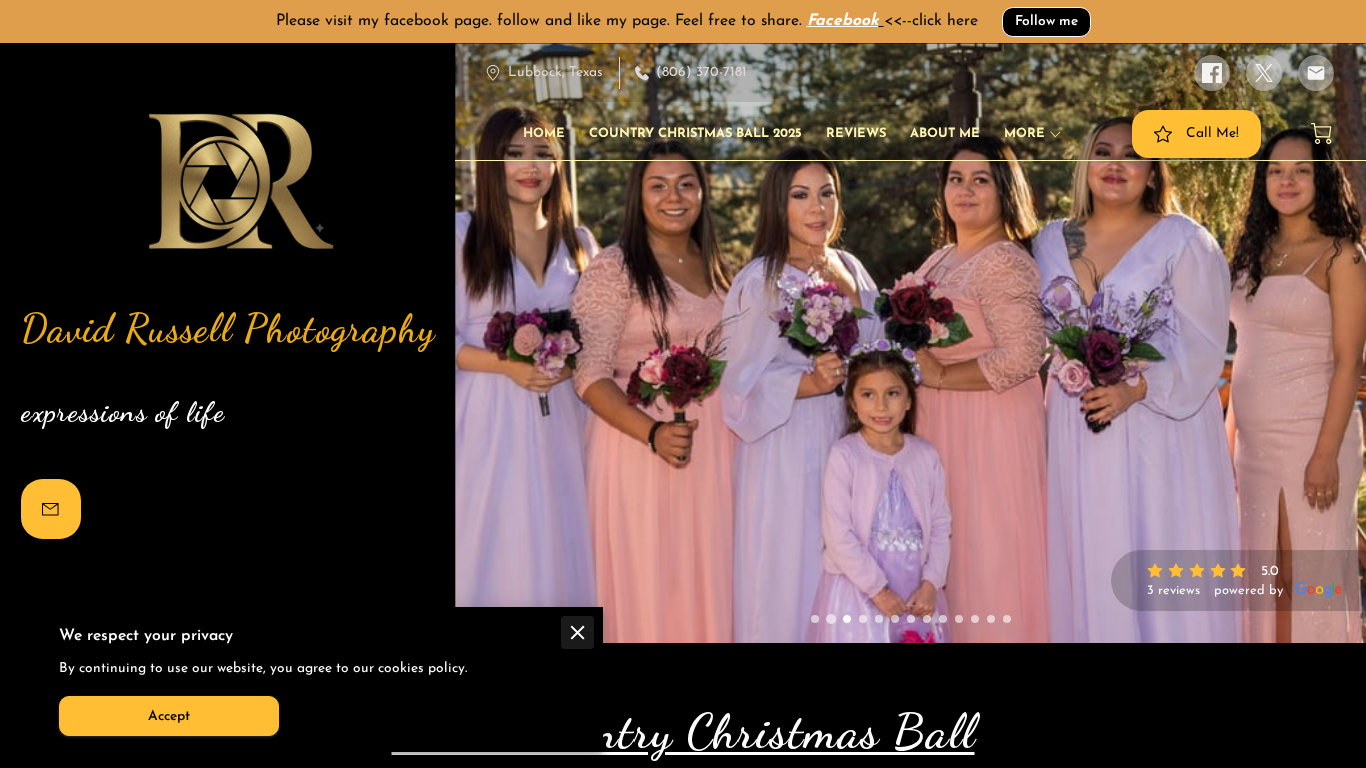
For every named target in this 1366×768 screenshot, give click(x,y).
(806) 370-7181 (701, 72)
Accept (169, 716)
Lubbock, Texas (555, 72)
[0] (1321, 133)
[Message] (51, 509)
